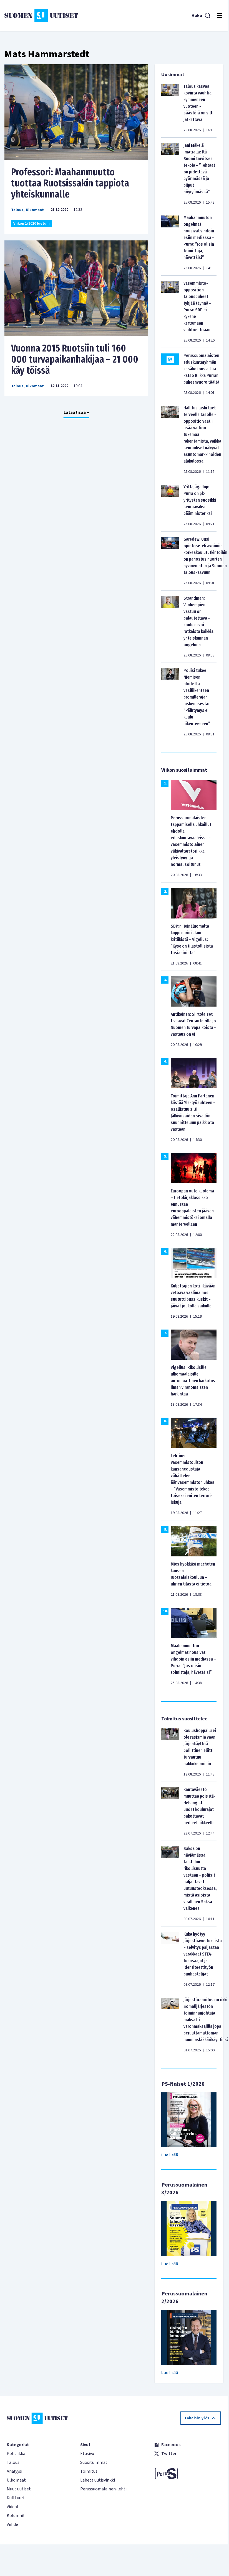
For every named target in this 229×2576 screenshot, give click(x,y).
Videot (13, 2507)
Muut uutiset (19, 2489)
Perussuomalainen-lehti (103, 2489)
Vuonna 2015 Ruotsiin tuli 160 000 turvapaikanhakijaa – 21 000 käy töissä (75, 359)
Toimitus (89, 2471)
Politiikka (16, 2454)
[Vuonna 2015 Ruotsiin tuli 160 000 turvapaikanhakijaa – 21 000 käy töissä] (76, 288)
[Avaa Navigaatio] (220, 16)
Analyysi (14, 2471)
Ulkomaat (35, 210)
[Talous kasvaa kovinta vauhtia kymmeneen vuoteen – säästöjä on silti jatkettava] (170, 108)
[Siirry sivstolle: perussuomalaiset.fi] (188, 2474)
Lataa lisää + (76, 412)
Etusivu (87, 2454)
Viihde (12, 2524)
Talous (17, 210)
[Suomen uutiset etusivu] (41, 16)
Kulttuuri (15, 2498)
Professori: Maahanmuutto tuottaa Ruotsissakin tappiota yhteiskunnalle (70, 183)
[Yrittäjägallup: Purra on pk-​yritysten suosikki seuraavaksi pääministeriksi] (170, 505)
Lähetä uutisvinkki (98, 2480)
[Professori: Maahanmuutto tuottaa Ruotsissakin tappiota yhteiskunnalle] (76, 112)
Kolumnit (16, 2516)
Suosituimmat (94, 2462)
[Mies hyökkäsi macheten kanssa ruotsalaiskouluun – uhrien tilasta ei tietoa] (194, 1541)
